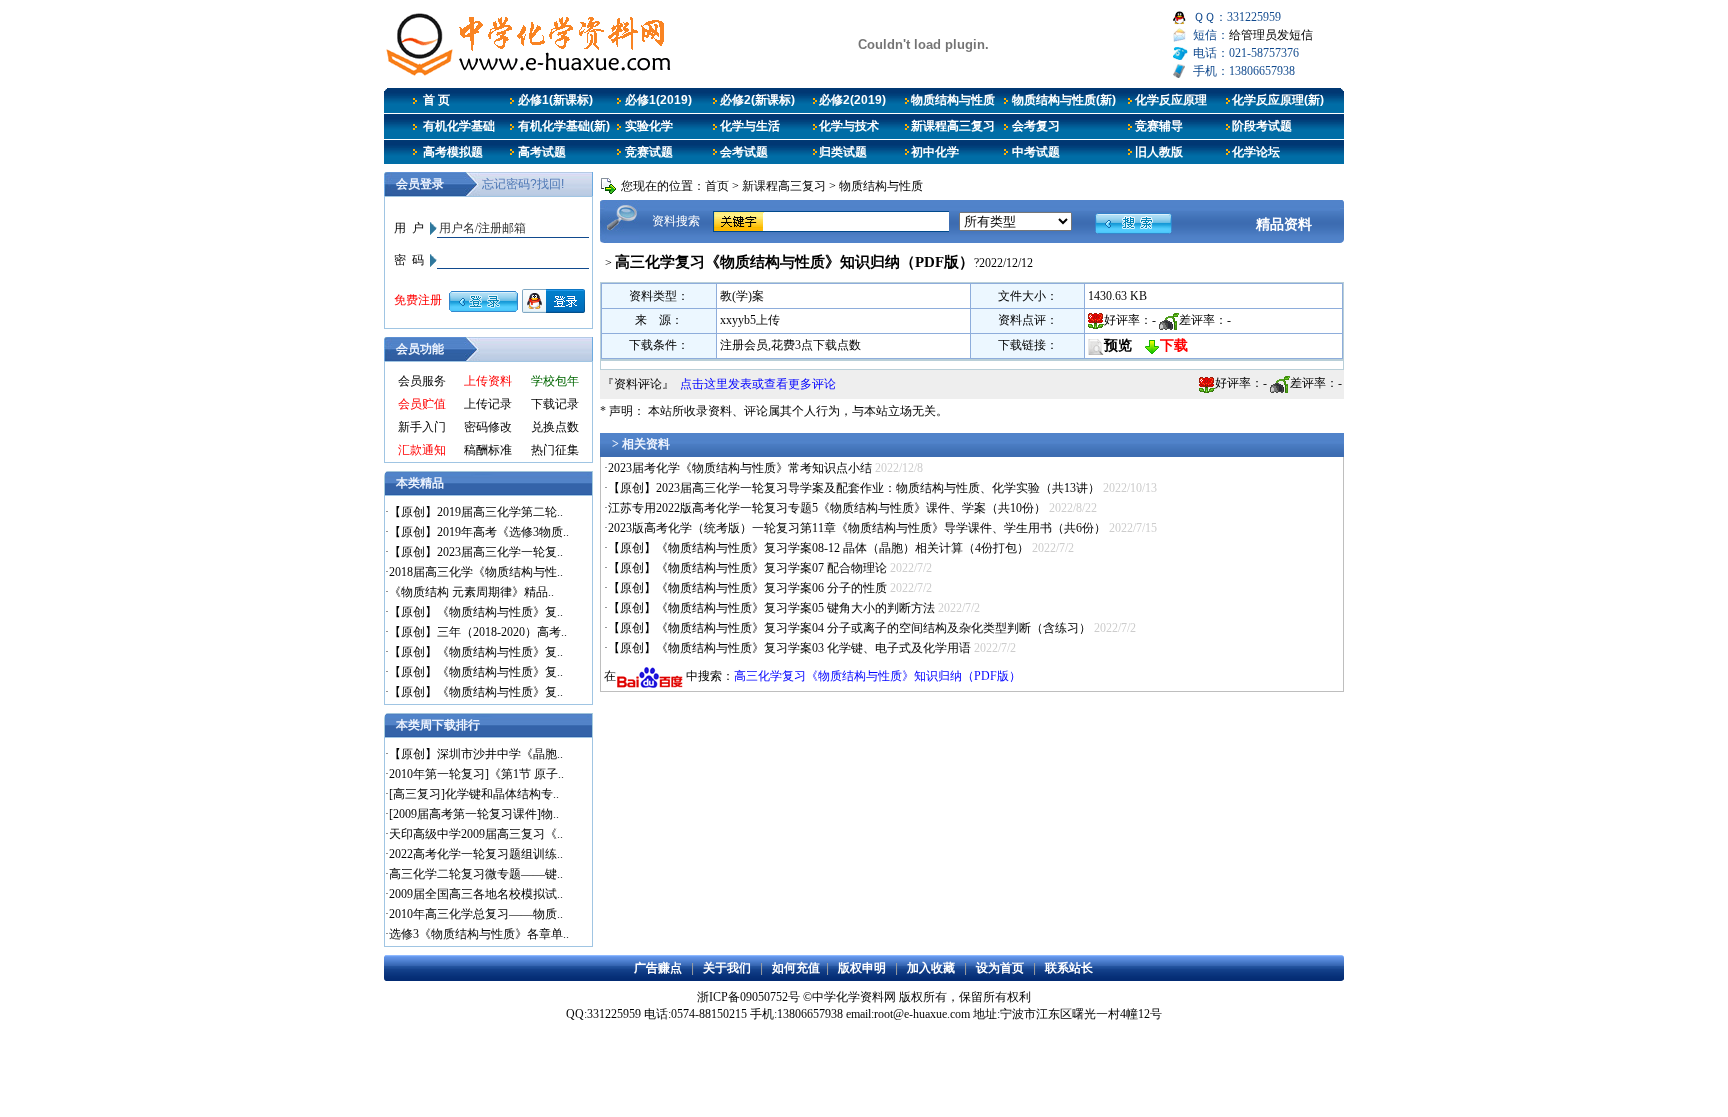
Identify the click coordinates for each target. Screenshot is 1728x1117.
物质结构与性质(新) (1064, 100)
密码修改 (488, 427)
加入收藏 (931, 968)
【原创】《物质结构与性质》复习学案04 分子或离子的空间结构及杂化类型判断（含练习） (849, 628)
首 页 (436, 100)
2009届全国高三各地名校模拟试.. (476, 894)
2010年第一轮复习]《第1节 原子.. (476, 774)
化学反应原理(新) (1278, 100)
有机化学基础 (459, 126)
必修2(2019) (852, 100)
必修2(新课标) (757, 100)
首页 (717, 186)
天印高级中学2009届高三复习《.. (476, 834)
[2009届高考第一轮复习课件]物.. (474, 814)
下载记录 (555, 404)
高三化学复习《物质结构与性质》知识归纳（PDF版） (877, 676)
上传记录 (488, 404)
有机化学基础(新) (564, 126)
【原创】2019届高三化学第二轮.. (476, 512)
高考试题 (542, 152)
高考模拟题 (453, 152)
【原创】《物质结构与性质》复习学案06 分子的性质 (747, 588)
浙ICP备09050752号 (748, 997)
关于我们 (727, 968)
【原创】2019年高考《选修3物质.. (479, 532)
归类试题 (843, 152)
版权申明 (862, 968)
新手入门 (422, 427)
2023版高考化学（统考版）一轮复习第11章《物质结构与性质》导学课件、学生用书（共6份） (857, 528)
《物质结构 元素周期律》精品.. (471, 592)
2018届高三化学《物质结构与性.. (476, 572)
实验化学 (649, 126)
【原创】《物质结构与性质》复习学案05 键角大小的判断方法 (771, 608)
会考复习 (1036, 126)
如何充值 (796, 968)
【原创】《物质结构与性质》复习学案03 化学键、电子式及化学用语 (789, 648)
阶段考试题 (1262, 126)
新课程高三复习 (953, 126)
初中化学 (935, 152)
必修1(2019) (658, 100)
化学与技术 (849, 126)
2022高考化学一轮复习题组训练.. (476, 854)
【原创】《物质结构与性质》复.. (476, 612)
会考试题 (744, 152)
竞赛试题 (649, 152)
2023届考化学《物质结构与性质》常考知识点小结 (740, 468)
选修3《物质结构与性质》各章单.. (479, 934)
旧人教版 (1159, 152)
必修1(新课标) (555, 100)
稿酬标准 (488, 450)
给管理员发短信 (1271, 35)
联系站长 (1069, 968)
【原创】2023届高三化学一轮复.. (476, 552)
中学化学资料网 (854, 997)
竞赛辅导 (1159, 126)
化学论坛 (1256, 152)
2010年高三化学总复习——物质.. (476, 914)
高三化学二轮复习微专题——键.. (476, 874)
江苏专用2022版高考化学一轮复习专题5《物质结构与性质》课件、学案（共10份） (827, 508)
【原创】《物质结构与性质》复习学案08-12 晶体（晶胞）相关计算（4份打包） (818, 548)
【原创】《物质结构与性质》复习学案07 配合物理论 (747, 568)
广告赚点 (658, 968)
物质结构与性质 (953, 100)
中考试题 (1036, 152)
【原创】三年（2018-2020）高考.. (478, 632)
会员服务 (422, 381)
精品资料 (1284, 224)
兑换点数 (555, 427)
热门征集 (555, 450)
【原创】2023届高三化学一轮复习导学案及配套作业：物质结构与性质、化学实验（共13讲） (854, 488)
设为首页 (1000, 968)
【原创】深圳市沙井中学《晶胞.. (476, 754)
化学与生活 (750, 126)
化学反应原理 (1171, 100)
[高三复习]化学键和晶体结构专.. (474, 794)
